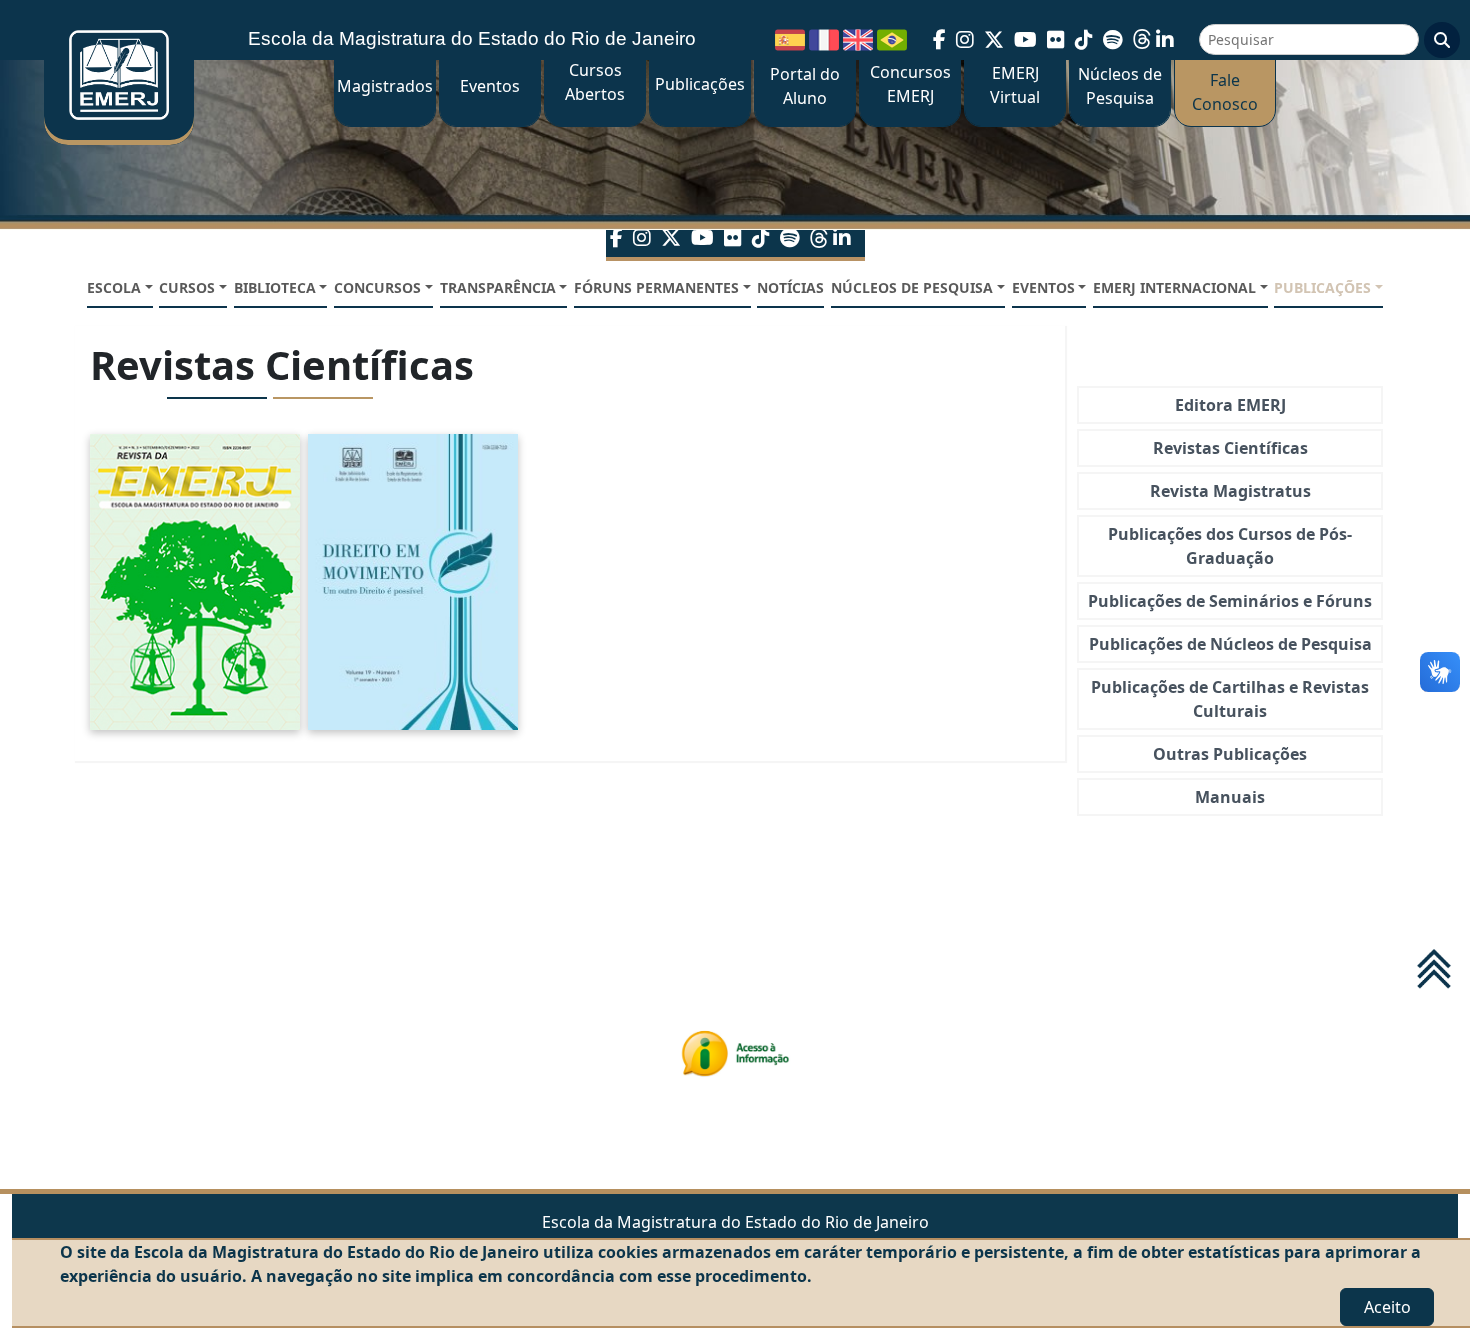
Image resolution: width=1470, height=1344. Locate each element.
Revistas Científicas (1230, 448)
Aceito (1387, 1307)
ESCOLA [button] (114, 287)
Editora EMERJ (1230, 405)
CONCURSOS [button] (377, 287)
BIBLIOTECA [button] (275, 287)
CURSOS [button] (187, 287)
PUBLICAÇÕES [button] (1322, 287)
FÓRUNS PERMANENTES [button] (656, 287)
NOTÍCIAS (790, 287)
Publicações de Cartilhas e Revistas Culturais (1230, 699)
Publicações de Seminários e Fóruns (1230, 601)
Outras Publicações (1230, 754)
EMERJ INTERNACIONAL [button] (1174, 287)
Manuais (1230, 797)
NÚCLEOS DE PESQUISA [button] (912, 287)
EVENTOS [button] (1043, 287)
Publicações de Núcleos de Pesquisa (1230, 644)
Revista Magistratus (1230, 491)
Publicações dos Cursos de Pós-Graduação (1230, 546)
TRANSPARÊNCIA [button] (498, 287)
